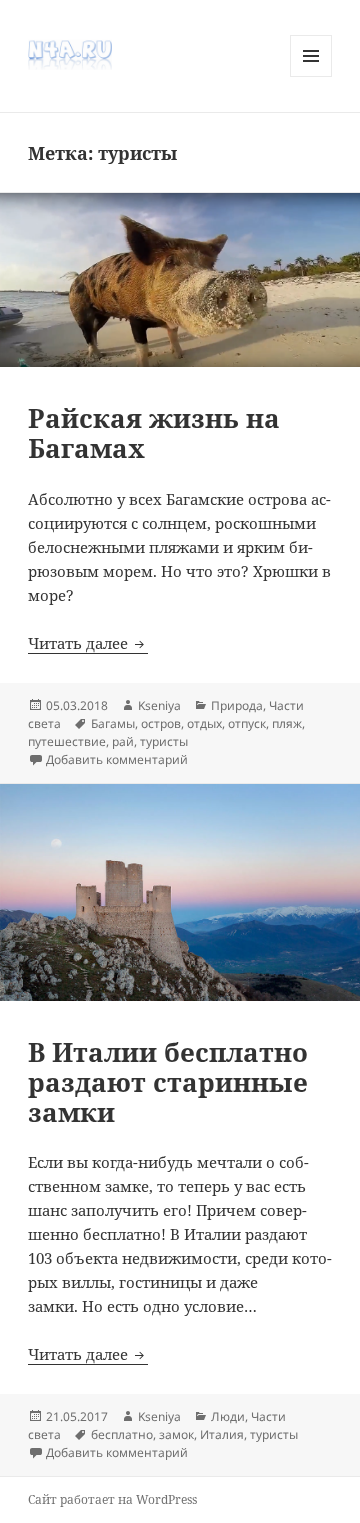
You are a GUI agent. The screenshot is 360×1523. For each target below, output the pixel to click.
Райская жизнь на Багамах (154, 433)
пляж (287, 723)
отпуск (247, 723)
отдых (204, 723)
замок (176, 1434)
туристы (164, 741)
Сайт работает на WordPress (112, 1499)
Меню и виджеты (311, 76)
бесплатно (122, 1434)
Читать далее (88, 643)
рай (123, 741)
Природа (237, 705)
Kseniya (159, 705)
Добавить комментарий (117, 759)
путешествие (67, 741)
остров (161, 723)
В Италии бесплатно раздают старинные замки (168, 1082)
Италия (222, 1434)
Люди (228, 1416)
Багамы (113, 723)
